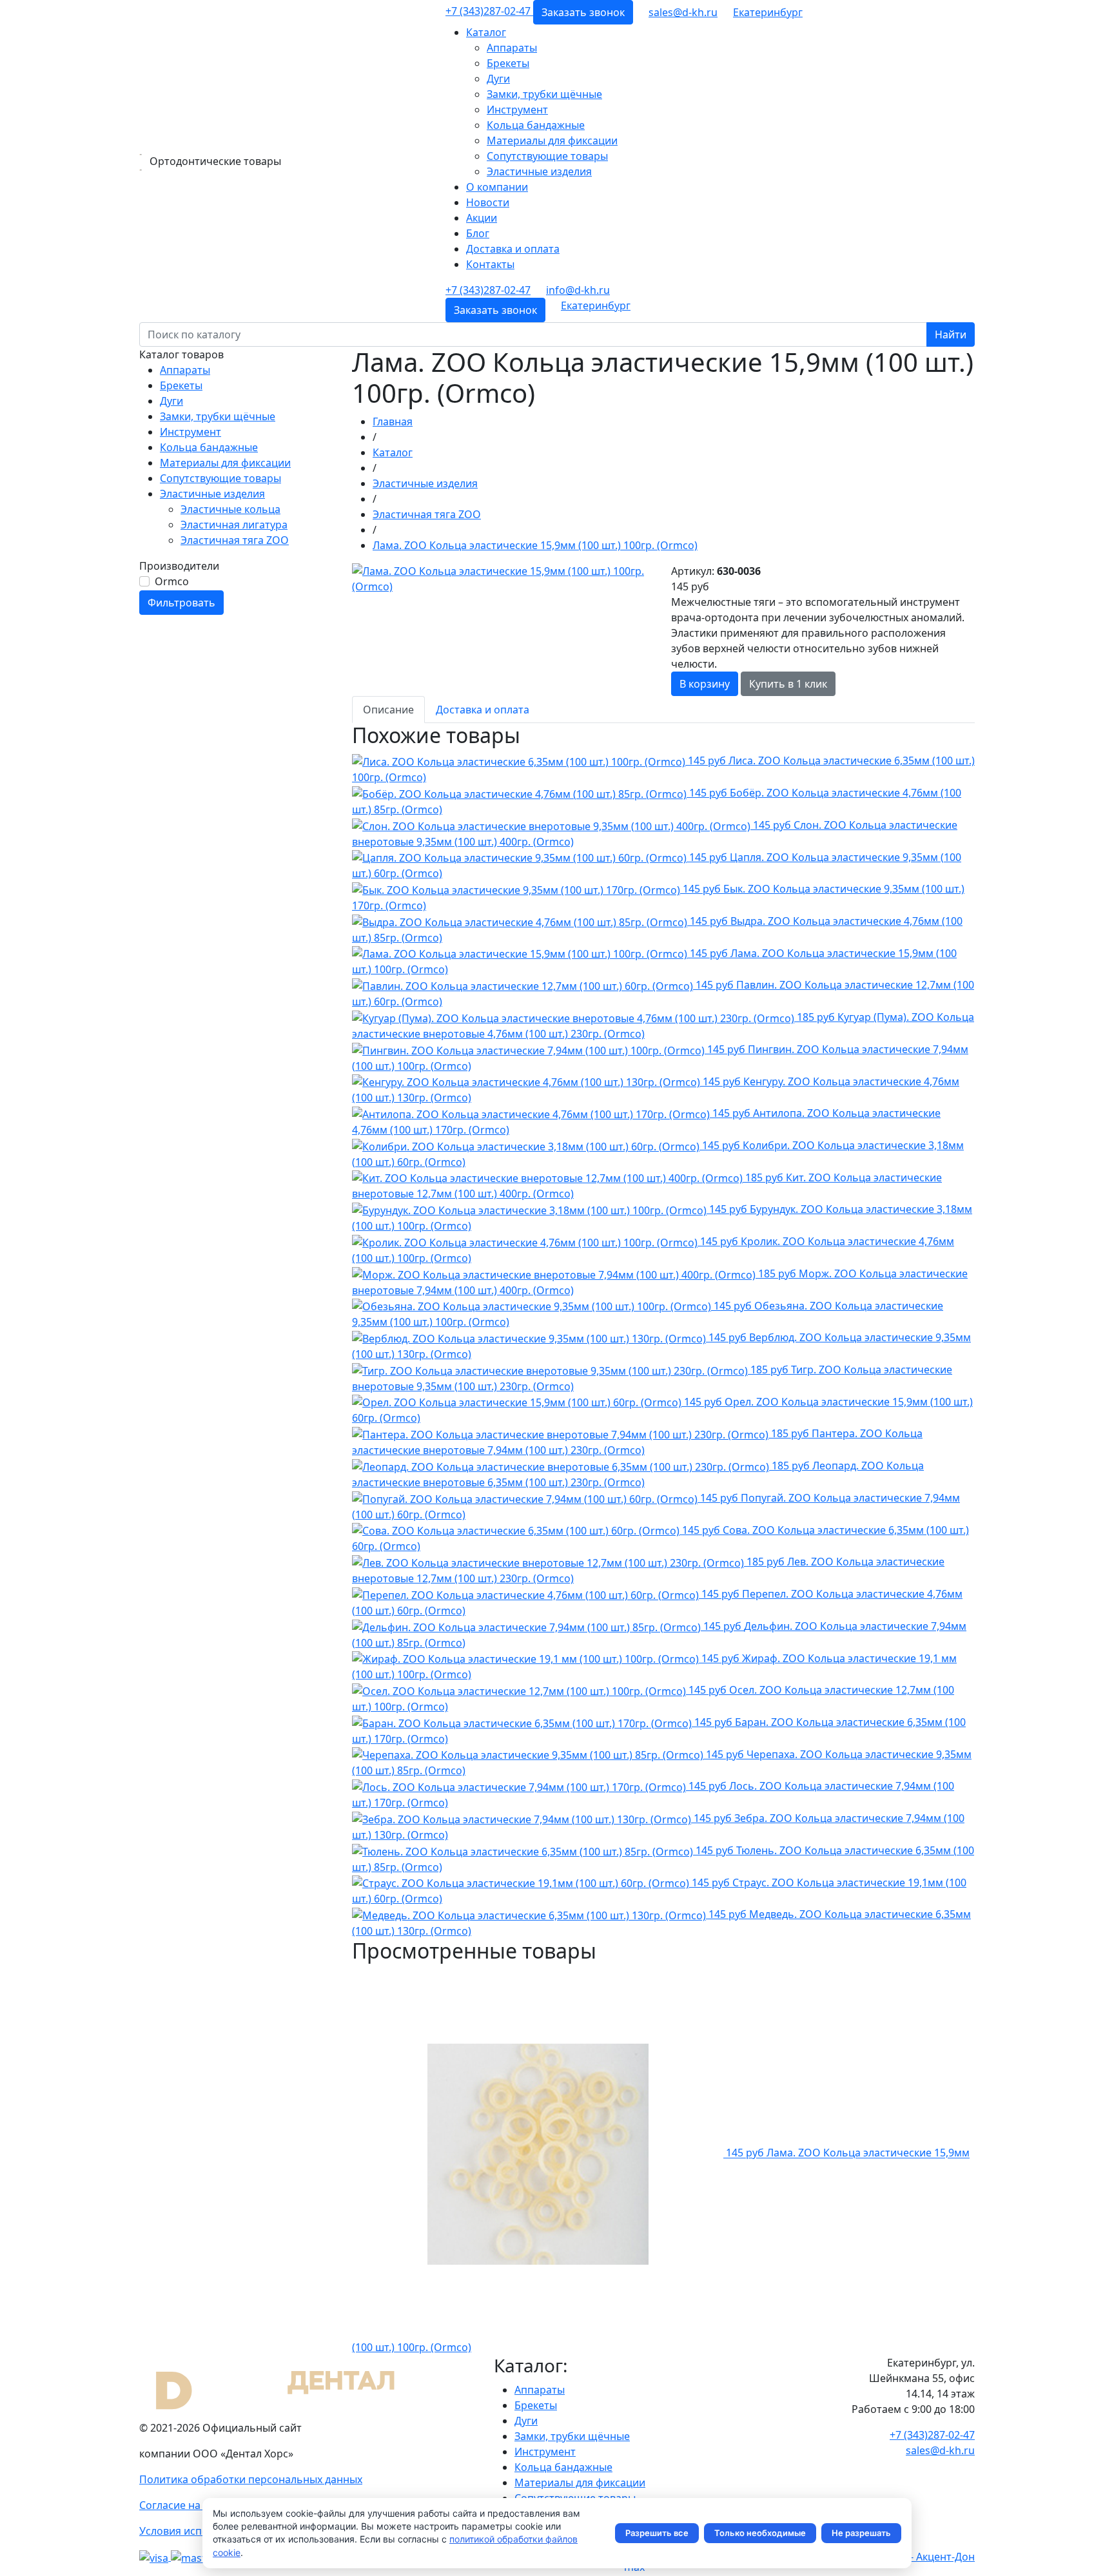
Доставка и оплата (513, 249)
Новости (488, 202)
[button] (768, 12)
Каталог (486, 32)
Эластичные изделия (539, 171)
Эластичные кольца (230, 509)
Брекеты (508, 63)
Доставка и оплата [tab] (483, 710)
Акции (482, 218)
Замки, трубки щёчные (544, 94)
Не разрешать (861, 2533)
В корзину (705, 684)
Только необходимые (760, 2533)
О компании (497, 187)
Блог (478, 233)
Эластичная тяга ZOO (235, 540)
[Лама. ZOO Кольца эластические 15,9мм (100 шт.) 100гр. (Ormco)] (504, 577)
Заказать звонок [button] (583, 12)
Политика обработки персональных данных (251, 2479)
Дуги (498, 79)
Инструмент (517, 110)
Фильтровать (181, 603)
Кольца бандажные (536, 125)
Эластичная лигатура (234, 525)
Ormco (172, 581)
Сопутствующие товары (547, 156)
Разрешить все (657, 2533)
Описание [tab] (388, 710)
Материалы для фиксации (552, 140)
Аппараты (512, 48)
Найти (951, 334)
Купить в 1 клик (788, 684)
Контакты (490, 264)
